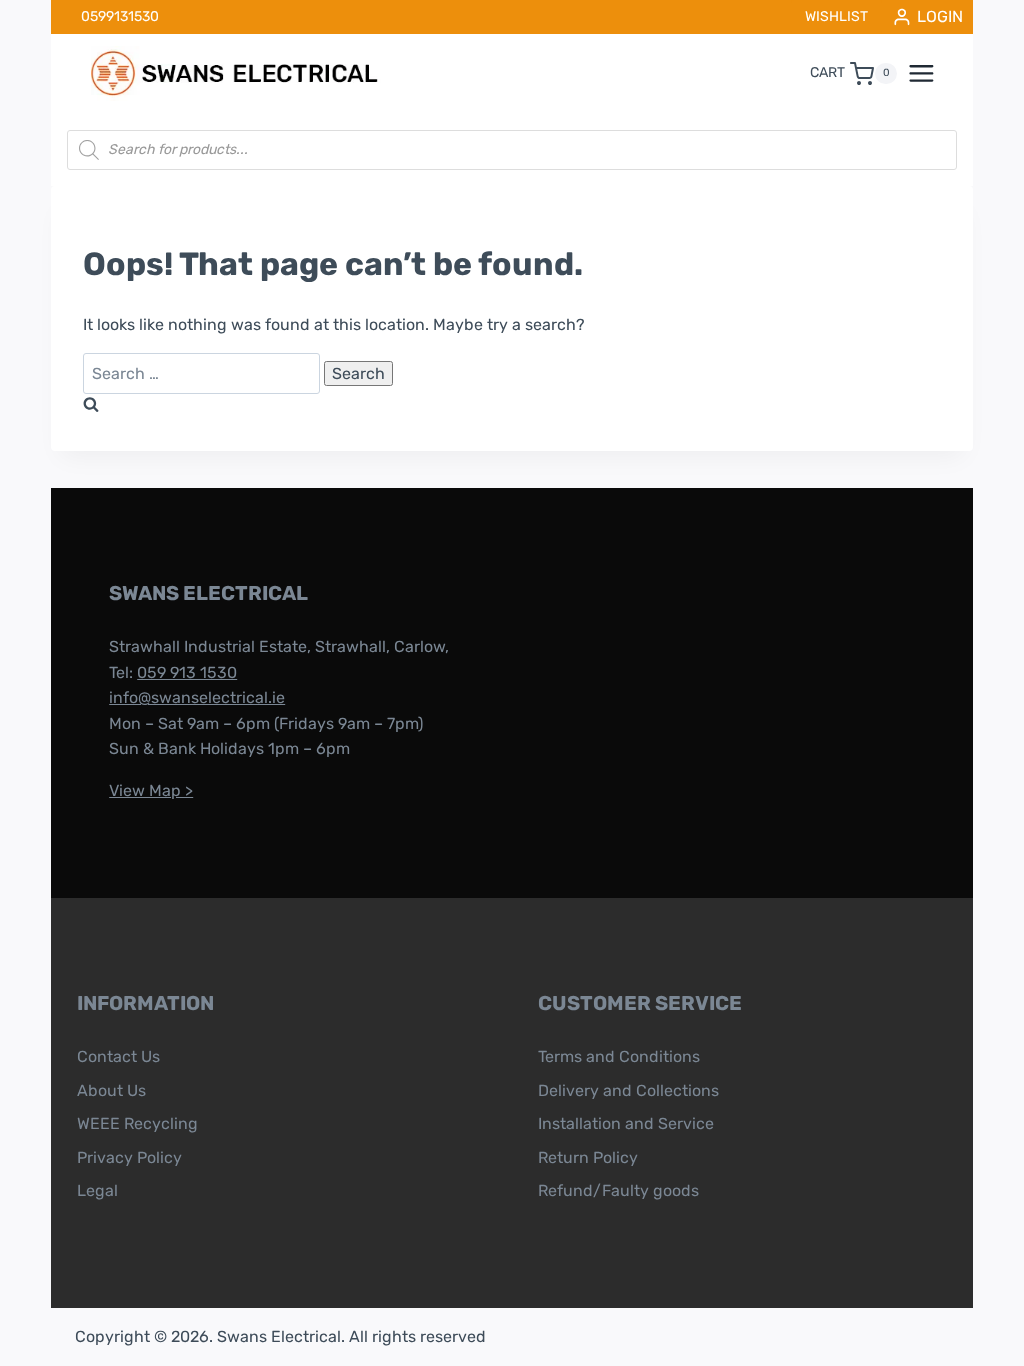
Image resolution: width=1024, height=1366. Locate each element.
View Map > (151, 790)
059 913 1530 (187, 672)
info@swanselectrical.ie (197, 697)
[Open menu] (932, 74)
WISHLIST (836, 16)
